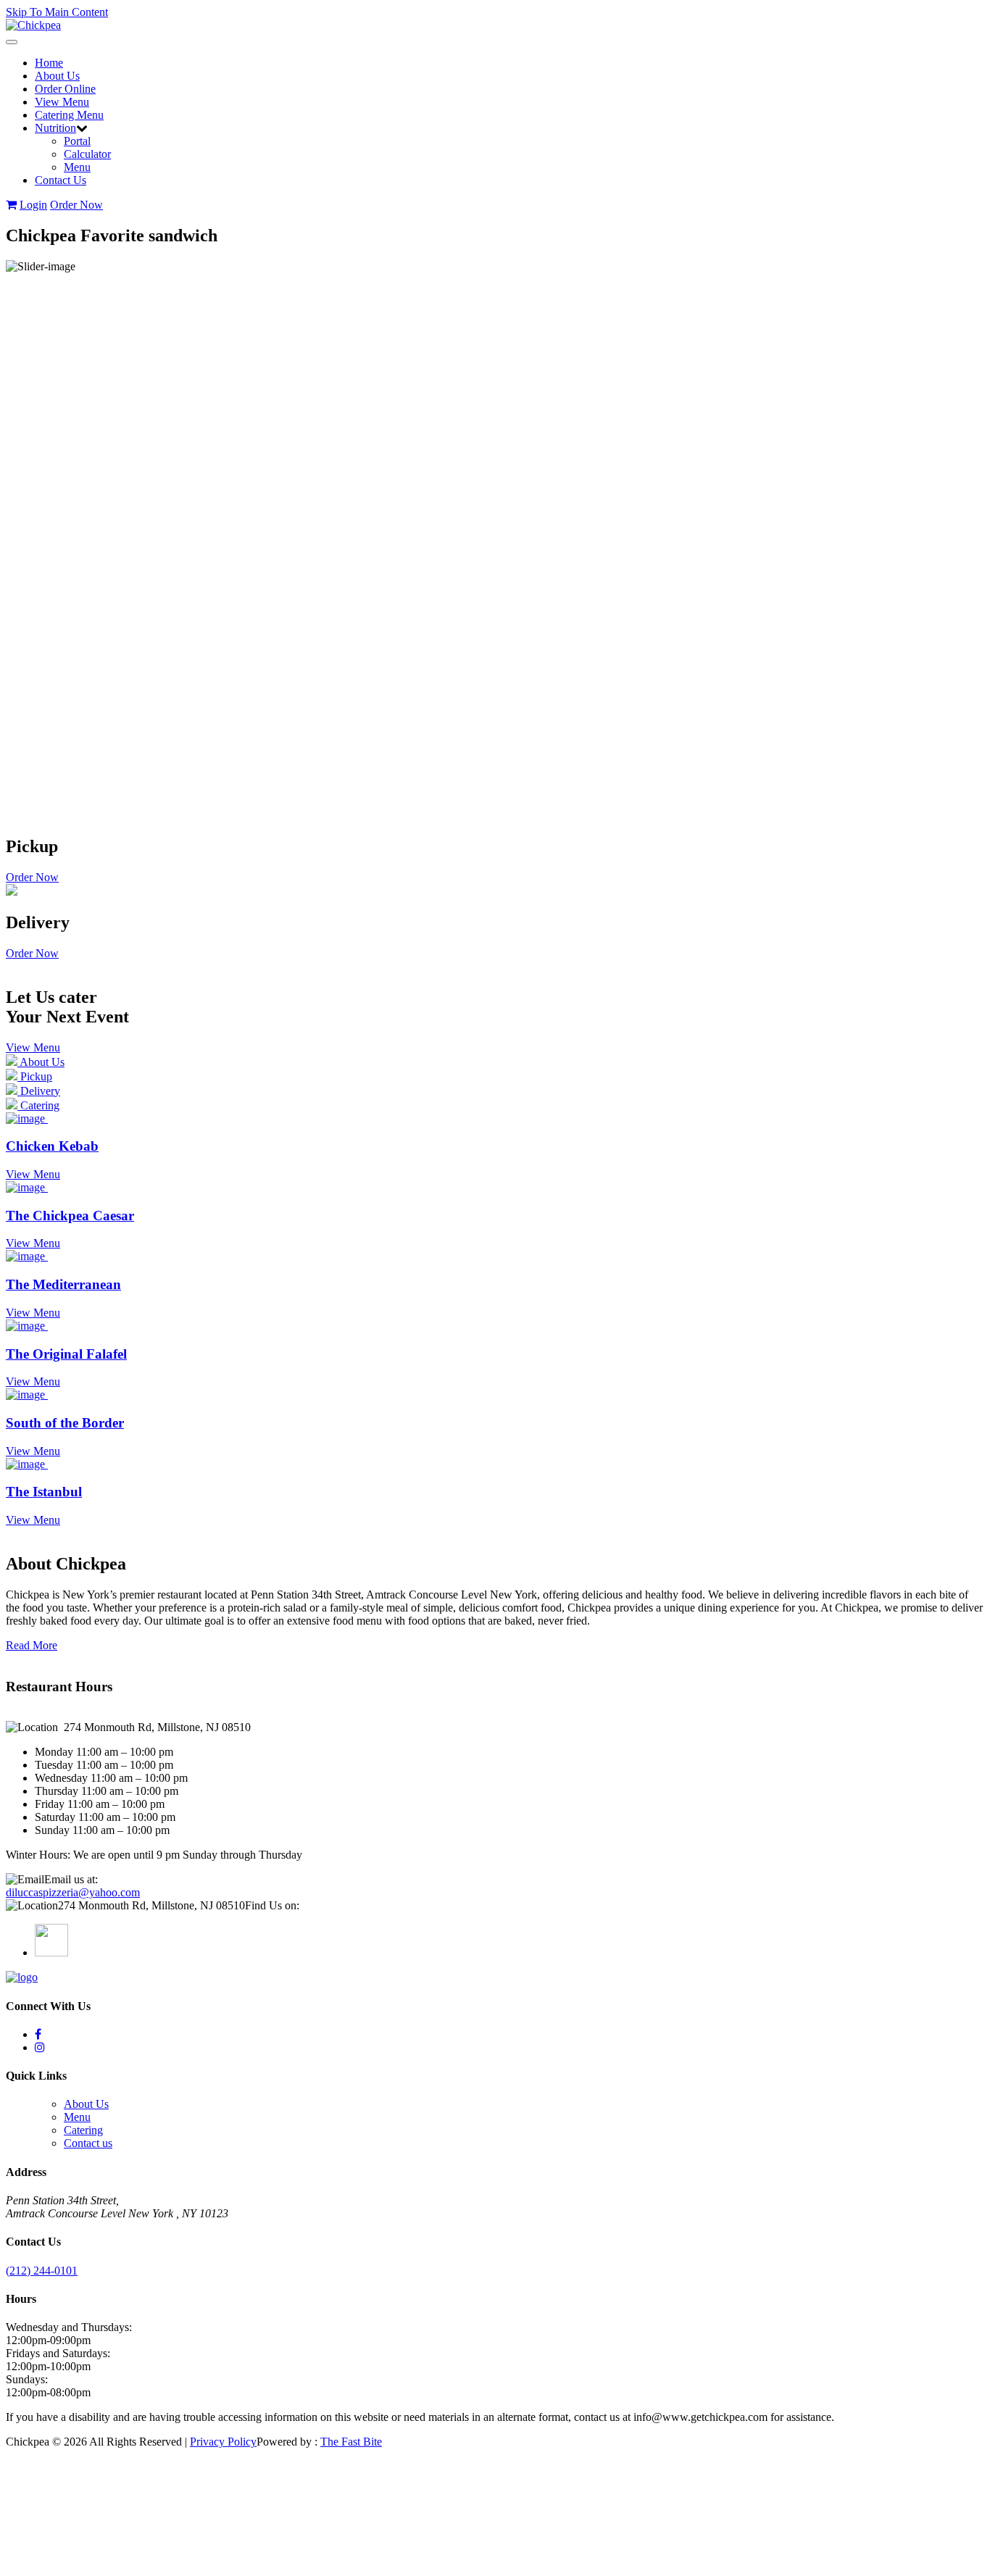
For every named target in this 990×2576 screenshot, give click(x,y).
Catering (83, 2130)
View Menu (62, 102)
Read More (32, 1645)
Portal (77, 141)
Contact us (88, 2143)
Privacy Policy (223, 2442)
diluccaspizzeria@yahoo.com (73, 1892)
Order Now (76, 205)
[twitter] (38, 2034)
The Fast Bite (351, 2442)
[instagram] (40, 2047)
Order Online (65, 89)
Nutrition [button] (55, 128)
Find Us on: (272, 1905)
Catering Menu (69, 115)
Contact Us (61, 180)
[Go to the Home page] (33, 25)
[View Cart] (11, 205)
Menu (77, 167)
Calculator (87, 154)
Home (49, 63)
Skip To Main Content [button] (57, 12)
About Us (57, 76)
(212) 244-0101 (42, 2271)
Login (33, 205)
